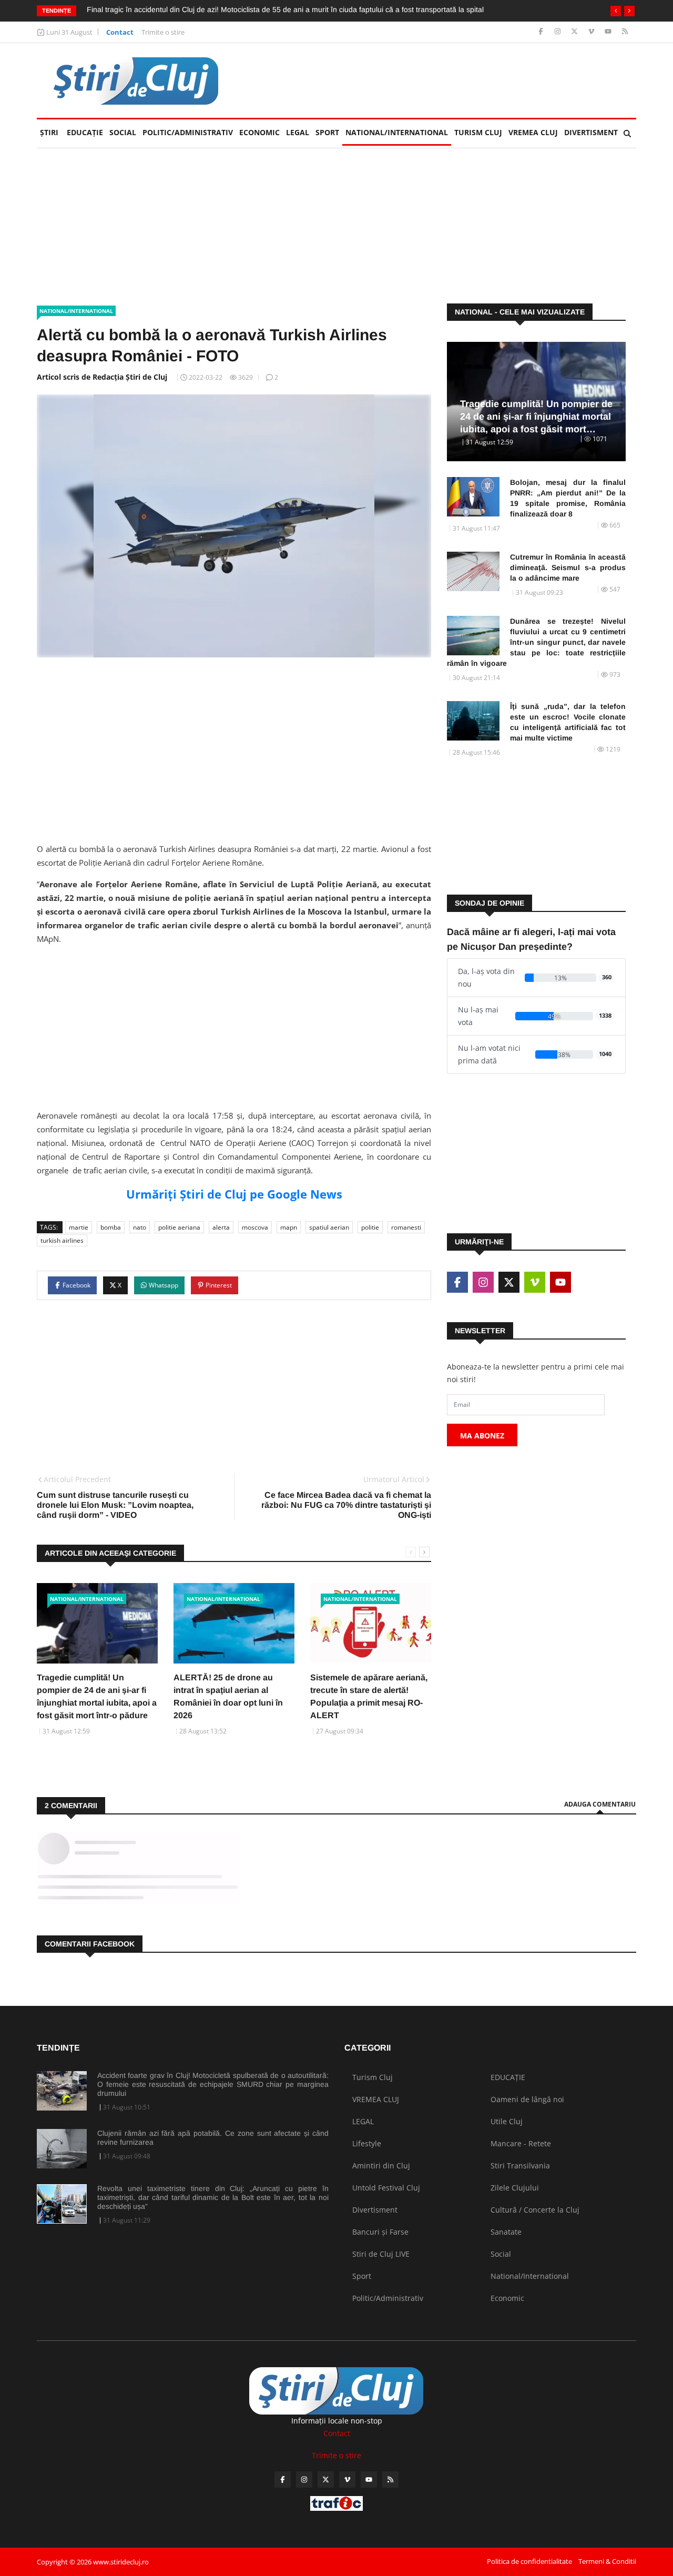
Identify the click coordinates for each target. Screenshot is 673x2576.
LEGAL (298, 132)
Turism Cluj (478, 132)
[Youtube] (609, 32)
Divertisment (591, 132)
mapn (289, 1227)
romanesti (406, 1227)
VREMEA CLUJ (533, 132)
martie (79, 1227)
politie (370, 1227)
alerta (221, 1227)
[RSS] (625, 32)
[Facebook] (542, 32)
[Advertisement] (445, 80)
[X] (575, 32)
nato (140, 1227)
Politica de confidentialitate (529, 2561)
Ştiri (49, 132)
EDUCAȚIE (86, 132)
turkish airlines (62, 1240)
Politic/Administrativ (188, 132)
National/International (397, 132)
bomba (111, 1227)
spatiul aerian (329, 1227)
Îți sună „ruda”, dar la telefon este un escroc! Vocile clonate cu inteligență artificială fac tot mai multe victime (568, 722)
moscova (255, 1227)
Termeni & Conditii (607, 2561)
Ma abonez (482, 1436)
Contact (120, 32)
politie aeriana (179, 1227)
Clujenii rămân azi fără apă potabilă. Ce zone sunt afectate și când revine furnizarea (213, 2138)
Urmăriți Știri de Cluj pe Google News (234, 1194)
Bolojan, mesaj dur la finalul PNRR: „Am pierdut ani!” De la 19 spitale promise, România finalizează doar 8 (568, 498)
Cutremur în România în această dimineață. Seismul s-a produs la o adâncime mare (568, 567)
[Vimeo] (592, 32)
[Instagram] (559, 32)
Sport (327, 132)
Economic (259, 132)
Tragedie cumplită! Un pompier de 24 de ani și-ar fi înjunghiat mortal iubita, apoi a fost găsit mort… (536, 417)
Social (123, 132)
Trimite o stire (163, 32)
